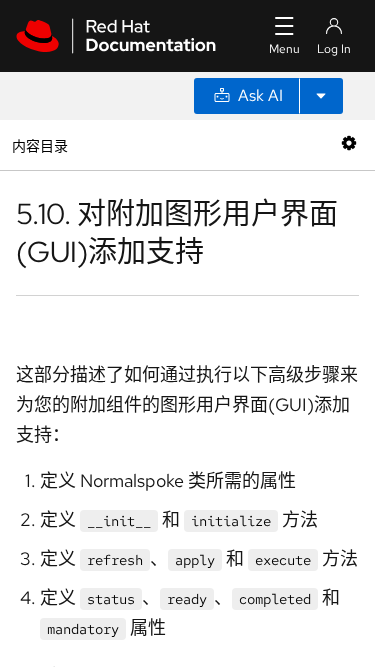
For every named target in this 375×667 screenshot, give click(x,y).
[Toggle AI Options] (321, 96)
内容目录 (39, 144)
